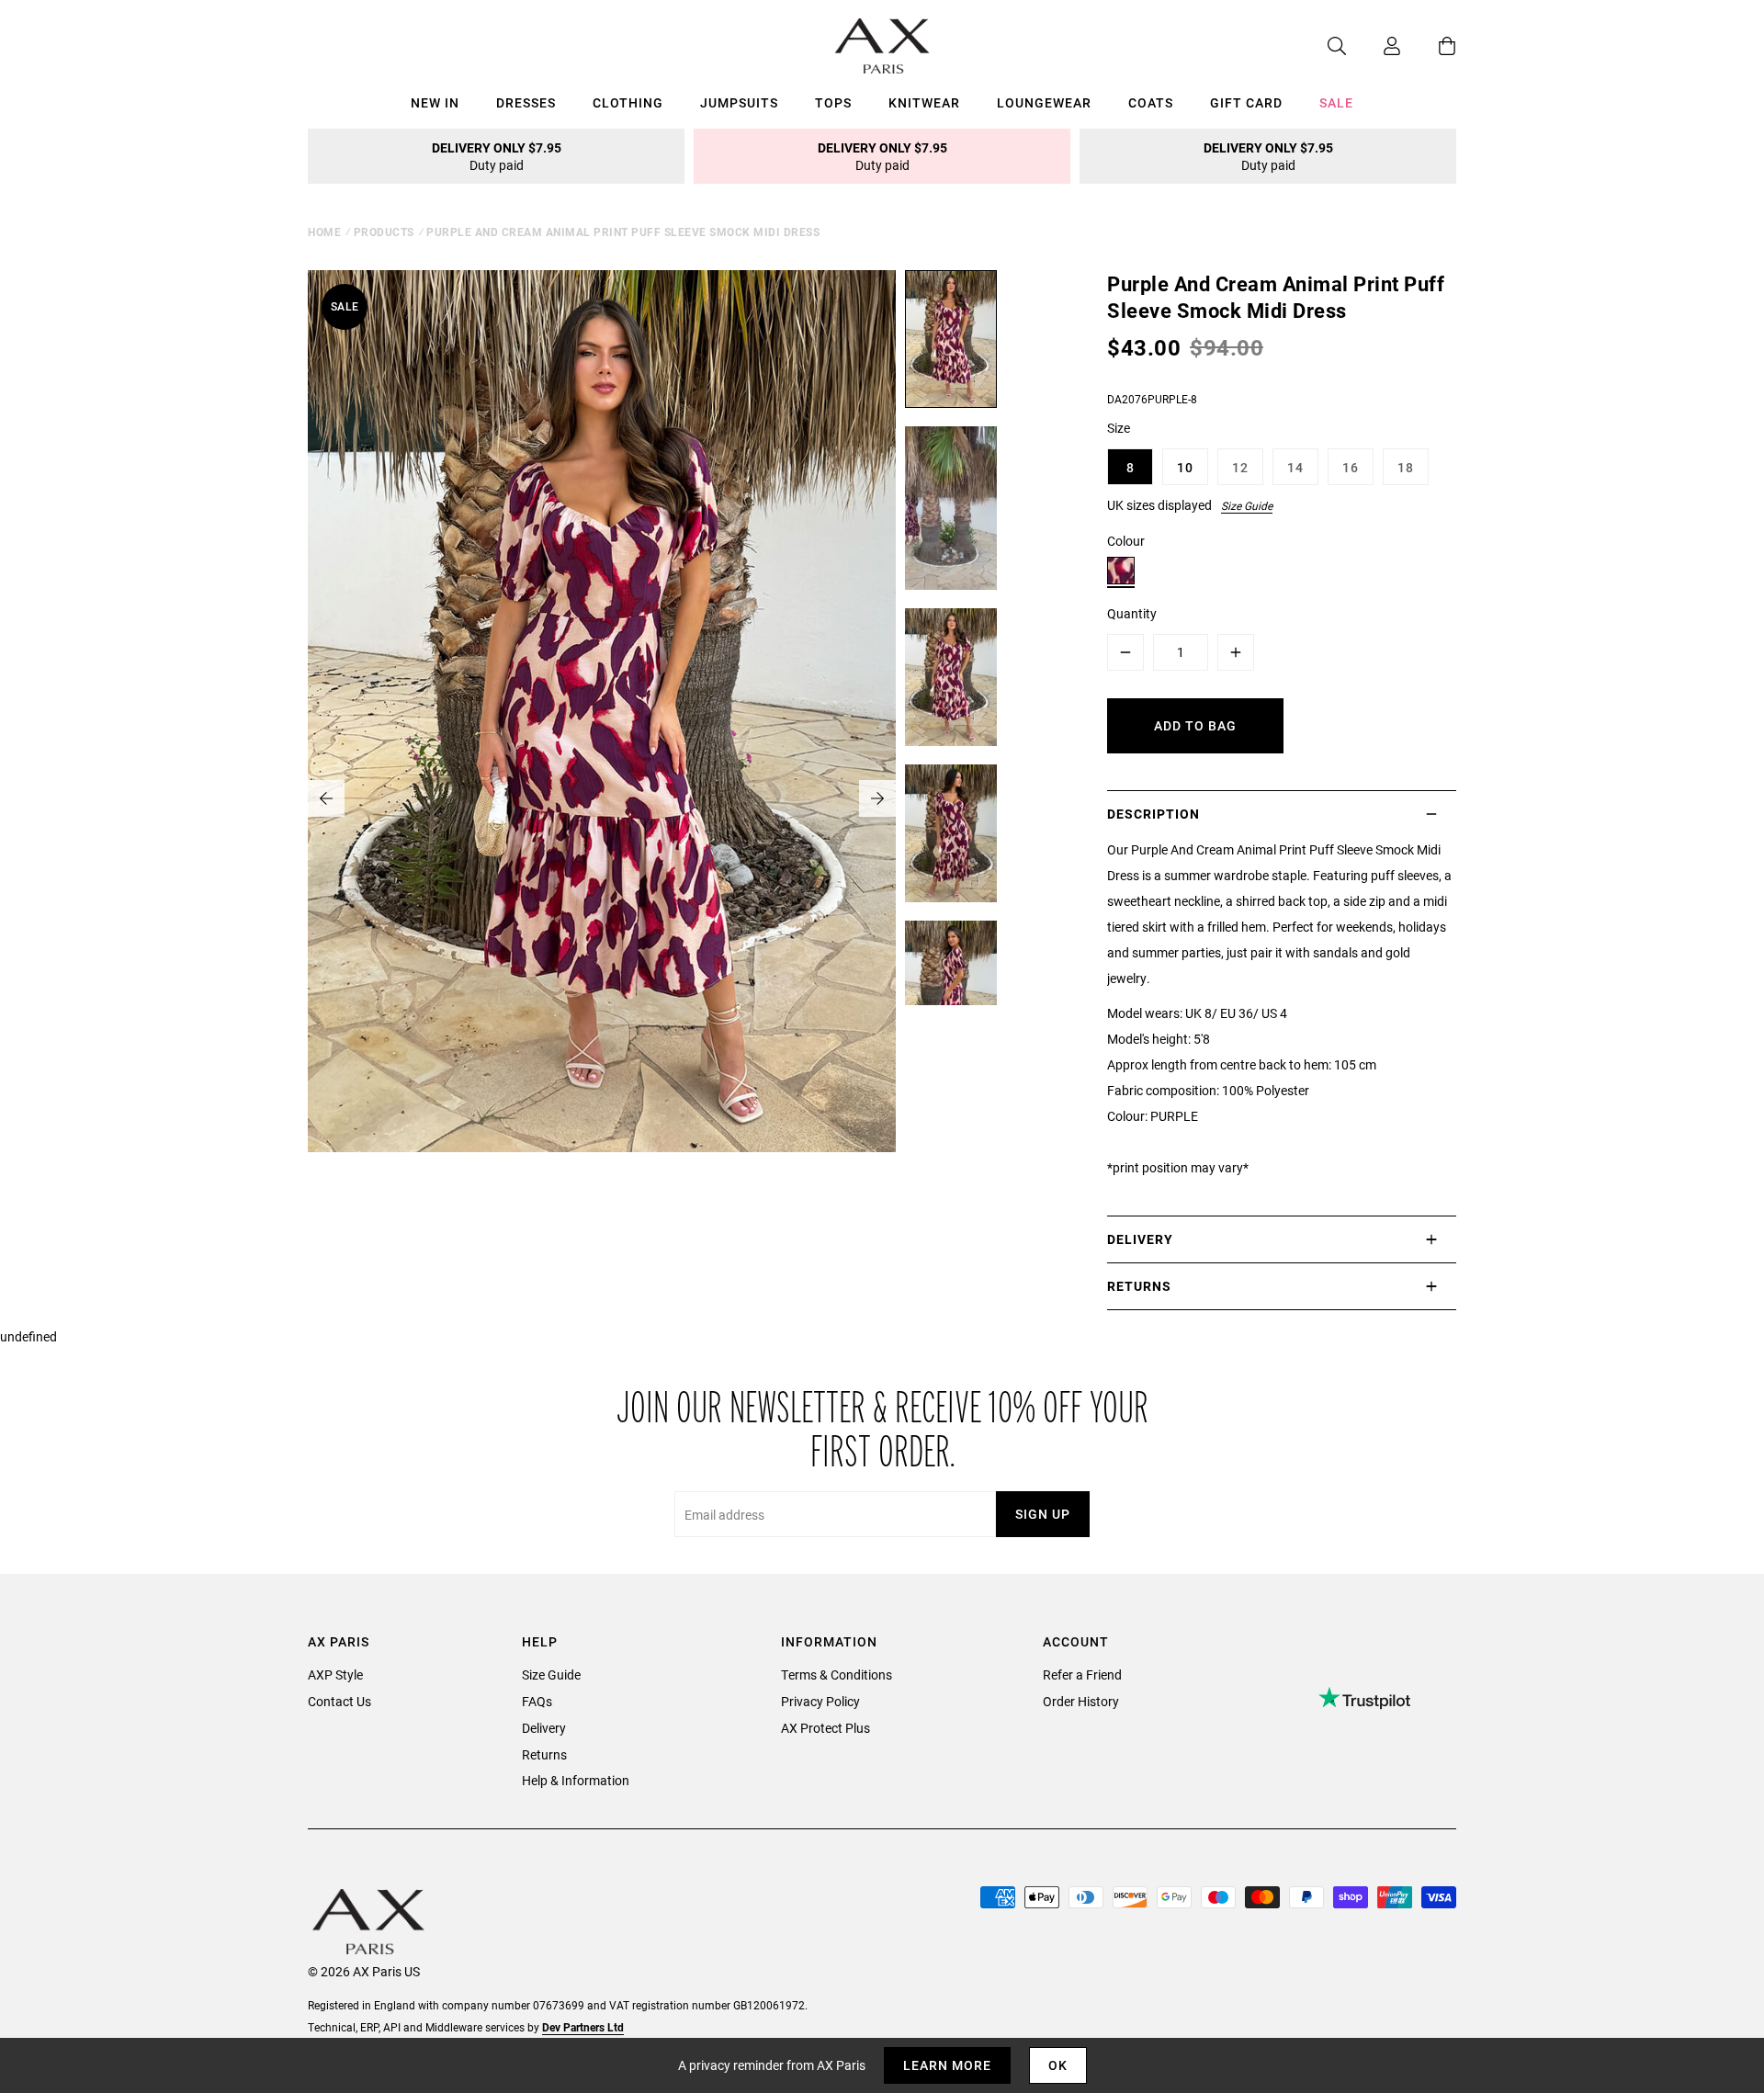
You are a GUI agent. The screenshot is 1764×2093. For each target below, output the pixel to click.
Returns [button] (1139, 1286)
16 (1351, 467)
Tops (833, 102)
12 (1240, 467)
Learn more (947, 2065)
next (877, 798)
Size (1119, 428)
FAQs (537, 1701)
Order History (1081, 1701)
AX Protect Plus (825, 1728)
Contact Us (339, 1701)
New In (435, 102)
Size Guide (1247, 505)
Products (384, 232)
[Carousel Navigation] (602, 798)
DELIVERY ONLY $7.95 (497, 156)
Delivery (544, 1728)
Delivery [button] (1140, 1239)
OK (1058, 2065)
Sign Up (1043, 1514)
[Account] (1374, 46)
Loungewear (1044, 102)
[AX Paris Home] (882, 46)
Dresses (526, 102)
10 (1185, 467)
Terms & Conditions (837, 1674)
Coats (1151, 102)
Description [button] (1153, 814)
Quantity (1132, 613)
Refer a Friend (1082, 1674)
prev (326, 798)
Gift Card (1246, 102)
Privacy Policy (820, 1701)
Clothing (628, 102)
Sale (1336, 102)
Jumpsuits (739, 102)
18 (1406, 467)
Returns (544, 1754)
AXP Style (335, 1674)
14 (1295, 467)
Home (324, 232)
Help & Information (576, 1780)
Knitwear (924, 102)
